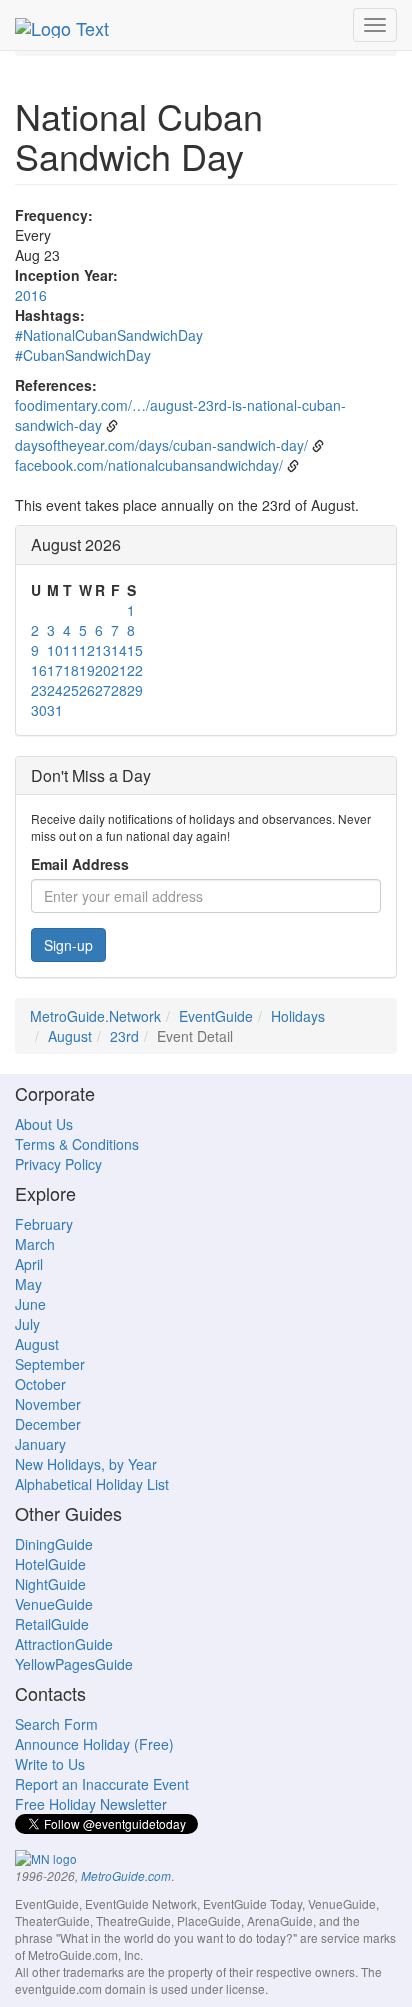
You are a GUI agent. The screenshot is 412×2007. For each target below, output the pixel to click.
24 (55, 690)
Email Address (80, 864)
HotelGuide (50, 1564)
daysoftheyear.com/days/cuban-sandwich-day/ (161, 445)
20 (103, 670)
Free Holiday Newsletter (91, 1804)
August (70, 1036)
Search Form (56, 1724)
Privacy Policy (58, 1164)
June (30, 1304)
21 (119, 670)
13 (103, 650)
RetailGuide (52, 1624)
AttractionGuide (64, 1644)
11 (71, 650)
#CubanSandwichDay (83, 355)
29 (135, 690)
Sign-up (68, 945)
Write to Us (50, 1764)
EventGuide (216, 1016)
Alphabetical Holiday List (92, 1484)
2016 (31, 295)
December (48, 1424)
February (44, 1224)
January (40, 1444)
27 (103, 690)
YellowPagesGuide (74, 1664)
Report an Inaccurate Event (102, 1784)
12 (87, 650)
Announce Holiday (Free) (94, 1744)
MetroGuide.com (126, 1876)
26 (87, 690)
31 (55, 710)
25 (71, 690)
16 (39, 670)
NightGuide (50, 1584)
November (48, 1404)
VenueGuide (54, 1604)
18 (71, 670)
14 (119, 650)
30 (39, 710)
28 (119, 690)
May (28, 1284)
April (29, 1264)
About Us (44, 1124)
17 (55, 670)
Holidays (298, 1016)
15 (135, 650)
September (50, 1364)
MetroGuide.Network (95, 1016)
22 (135, 670)
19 (87, 670)
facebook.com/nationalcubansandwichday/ (149, 465)
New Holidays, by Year (86, 1464)
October (40, 1384)
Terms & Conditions (77, 1144)
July (27, 1324)
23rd (124, 1036)
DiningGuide (54, 1544)
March (35, 1244)
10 (55, 650)
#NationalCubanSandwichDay (109, 335)
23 (39, 690)
